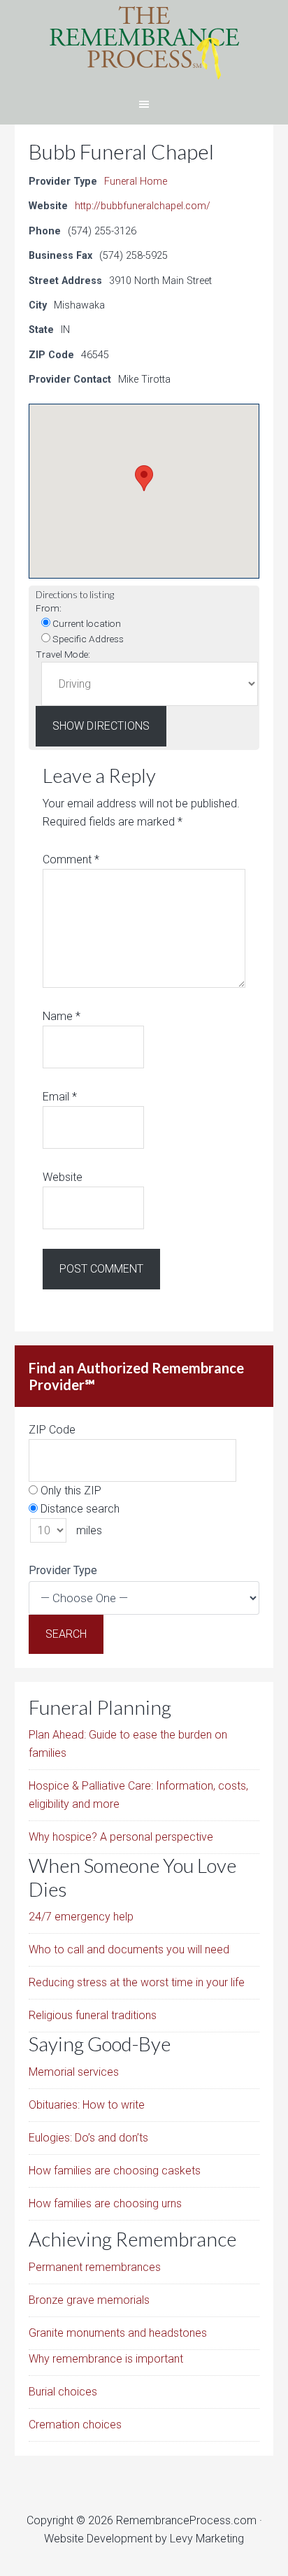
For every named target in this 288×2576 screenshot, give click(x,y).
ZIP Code (52, 1430)
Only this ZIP (70, 1491)
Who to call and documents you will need (129, 1949)
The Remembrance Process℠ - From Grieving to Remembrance (144, 42)
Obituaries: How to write (87, 2105)
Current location (86, 623)
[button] (144, 478)
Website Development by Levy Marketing (144, 2539)
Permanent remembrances (95, 2267)
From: (49, 608)
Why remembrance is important (106, 2359)
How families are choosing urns (105, 2203)
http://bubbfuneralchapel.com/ (143, 206)
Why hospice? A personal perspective (121, 1837)
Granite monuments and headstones (118, 2333)
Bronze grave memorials (89, 2300)
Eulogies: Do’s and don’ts (88, 2138)
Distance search (79, 1509)
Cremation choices (75, 2425)
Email (60, 1097)
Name (62, 1016)
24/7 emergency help (81, 1917)
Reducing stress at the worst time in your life (137, 1982)
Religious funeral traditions (93, 2015)
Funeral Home (136, 182)
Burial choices (63, 2392)
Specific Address (87, 639)
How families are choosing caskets (115, 2171)
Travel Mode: (63, 654)
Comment (71, 859)
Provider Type (63, 1570)
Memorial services (74, 2072)
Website (63, 1177)
